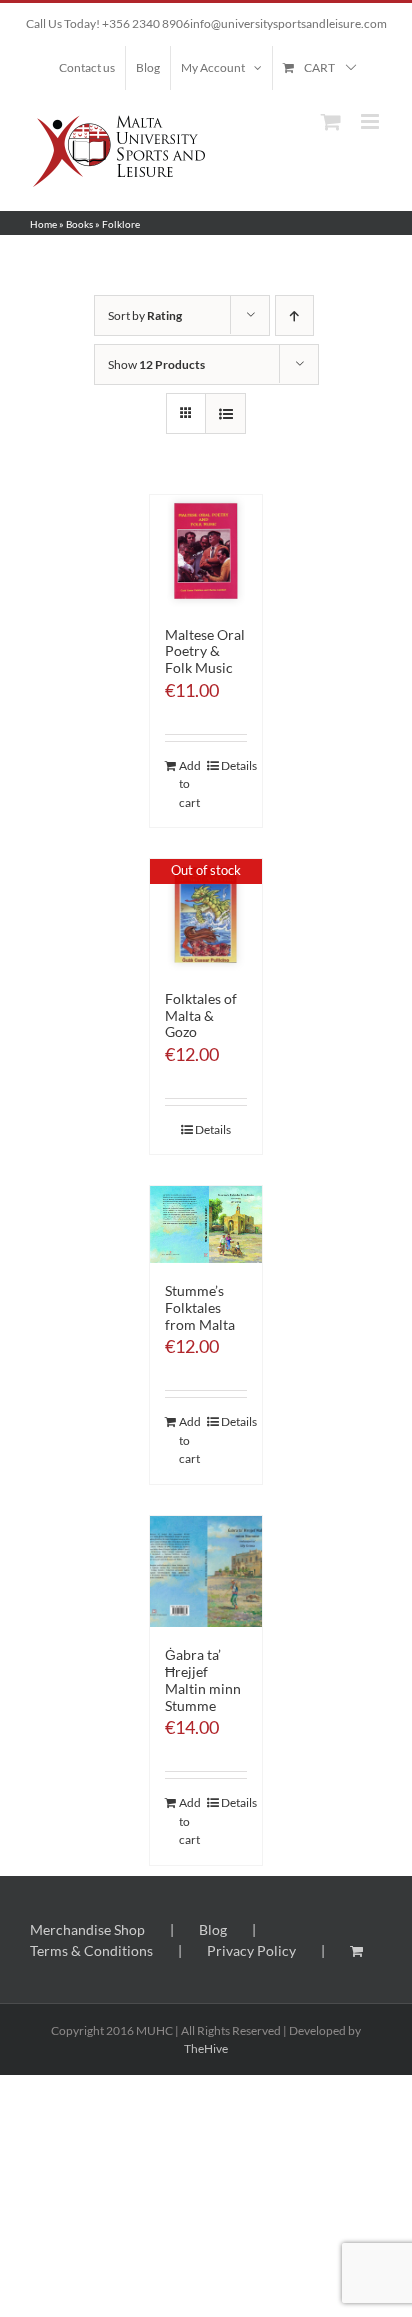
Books (79, 224)
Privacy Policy (251, 1950)
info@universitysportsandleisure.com (288, 23)
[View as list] (225, 413)
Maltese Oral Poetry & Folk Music (205, 651)
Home (43, 224)
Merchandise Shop (87, 1929)
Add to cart (190, 784)
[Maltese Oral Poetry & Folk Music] (206, 551)
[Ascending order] (294, 315)
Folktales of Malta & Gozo (201, 1015)
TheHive (206, 2048)
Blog (213, 1929)
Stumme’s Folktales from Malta (200, 1307)
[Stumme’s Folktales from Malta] (206, 1224)
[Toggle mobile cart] (331, 121)
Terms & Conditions (91, 1950)
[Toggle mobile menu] (371, 121)
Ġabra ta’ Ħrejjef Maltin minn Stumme (203, 1679)
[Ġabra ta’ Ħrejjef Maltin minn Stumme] (206, 1572)
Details (234, 765)
